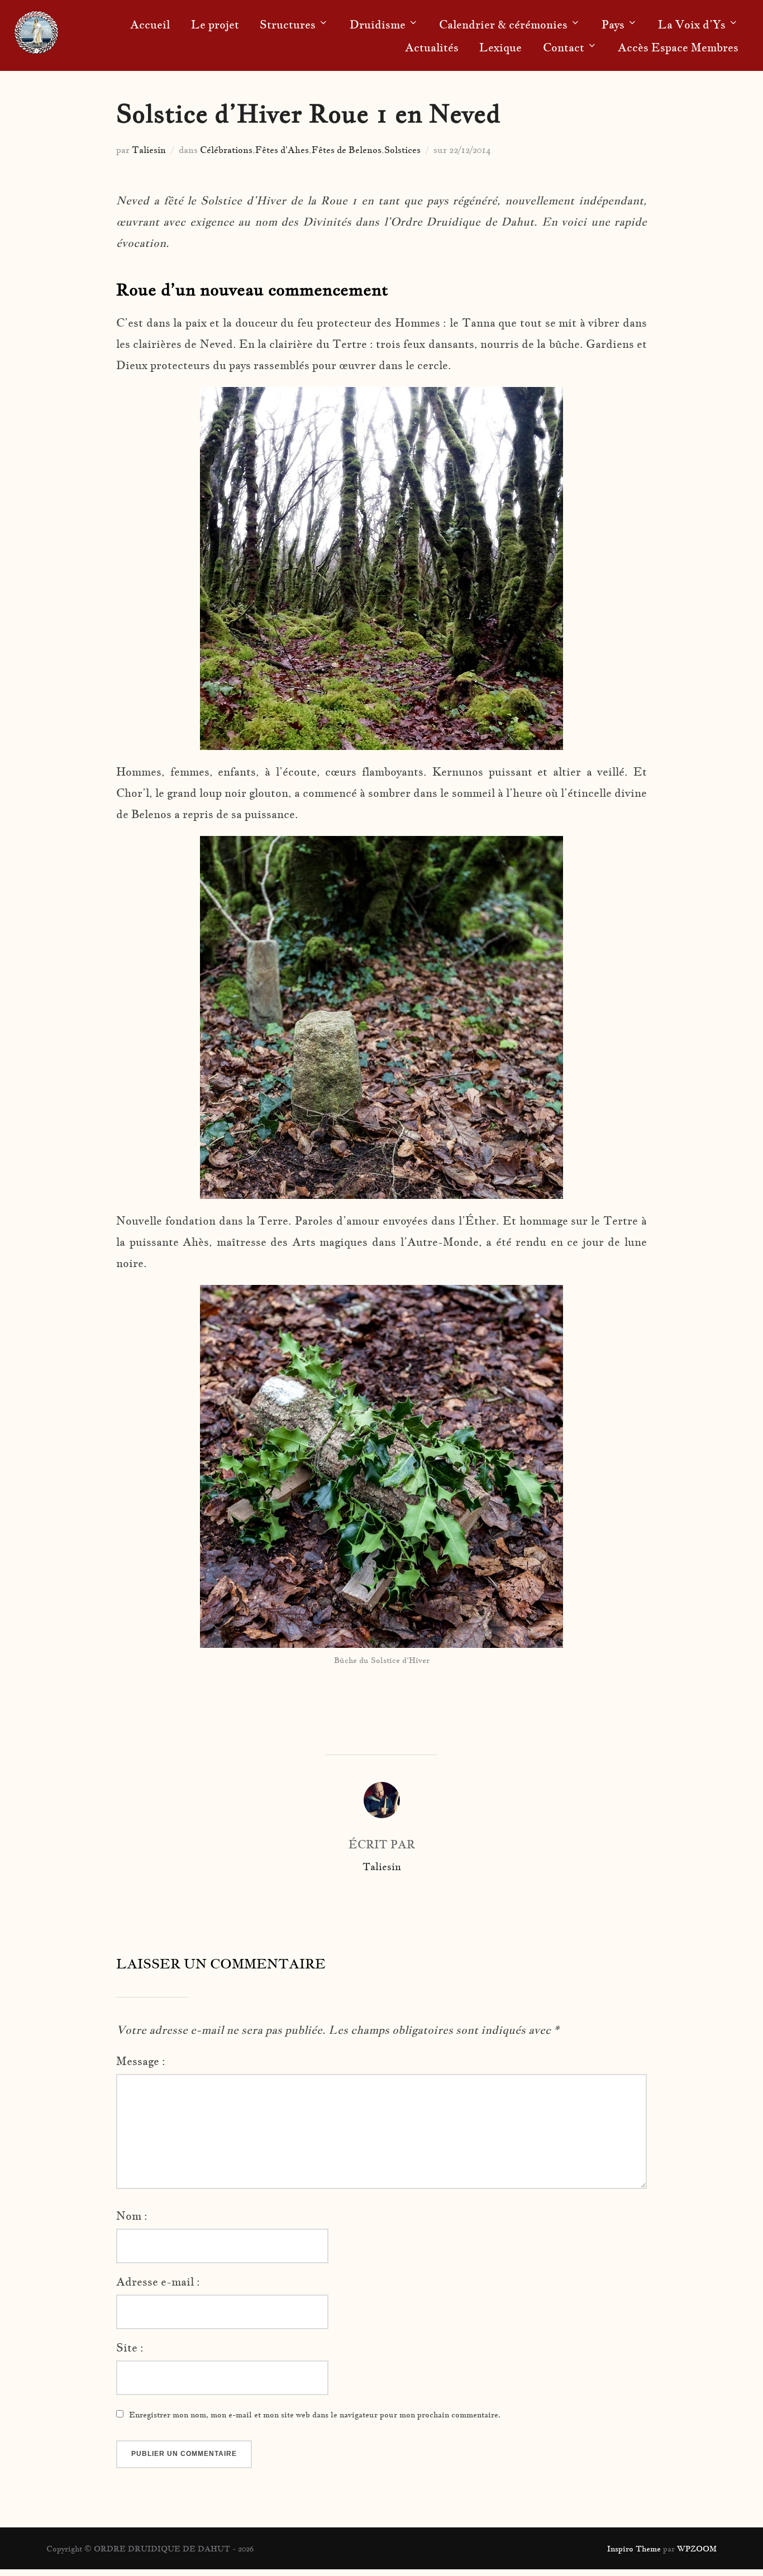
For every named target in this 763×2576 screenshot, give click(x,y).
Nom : (132, 2216)
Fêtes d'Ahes (282, 150)
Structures (288, 25)
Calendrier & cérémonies (503, 25)
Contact (564, 47)
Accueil (150, 25)
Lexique (500, 47)
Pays (613, 25)
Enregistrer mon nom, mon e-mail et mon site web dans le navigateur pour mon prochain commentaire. (315, 2415)
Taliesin (149, 150)
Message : (141, 2061)
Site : (130, 2348)
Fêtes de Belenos (347, 150)
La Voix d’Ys (692, 25)
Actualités (432, 47)
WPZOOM (697, 2549)
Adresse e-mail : (158, 2282)
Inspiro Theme (634, 2549)
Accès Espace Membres (678, 47)
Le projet (215, 25)
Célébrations (226, 150)
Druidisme (378, 25)
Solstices (402, 150)
